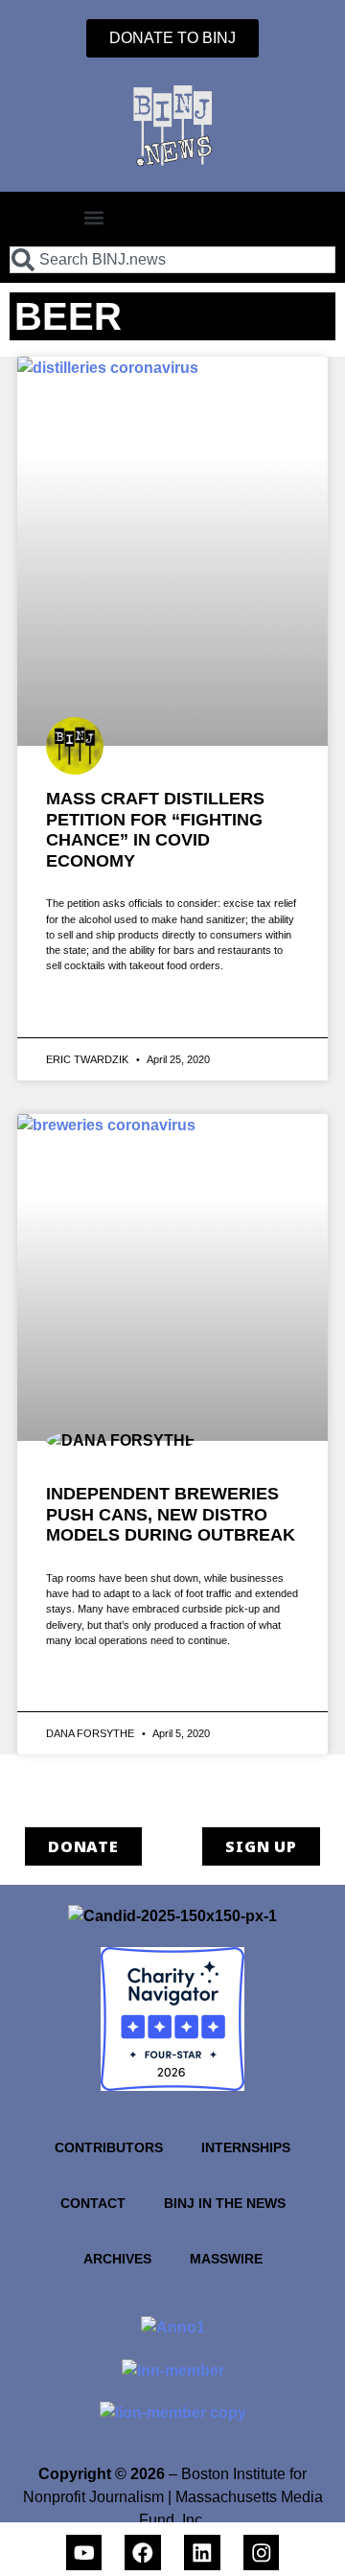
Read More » (82, 1010)
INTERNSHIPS (246, 2147)
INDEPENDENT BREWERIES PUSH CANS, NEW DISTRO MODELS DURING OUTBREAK (171, 1514)
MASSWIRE (226, 2259)
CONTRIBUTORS (109, 2147)
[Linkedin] (202, 2553)
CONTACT (93, 2203)
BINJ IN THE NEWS (225, 2203)
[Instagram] (262, 2553)
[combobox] (172, 260)
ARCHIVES (117, 2259)
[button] (94, 217)
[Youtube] (84, 2553)
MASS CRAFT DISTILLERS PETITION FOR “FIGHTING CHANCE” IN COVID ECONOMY (155, 830)
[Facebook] (143, 2553)
